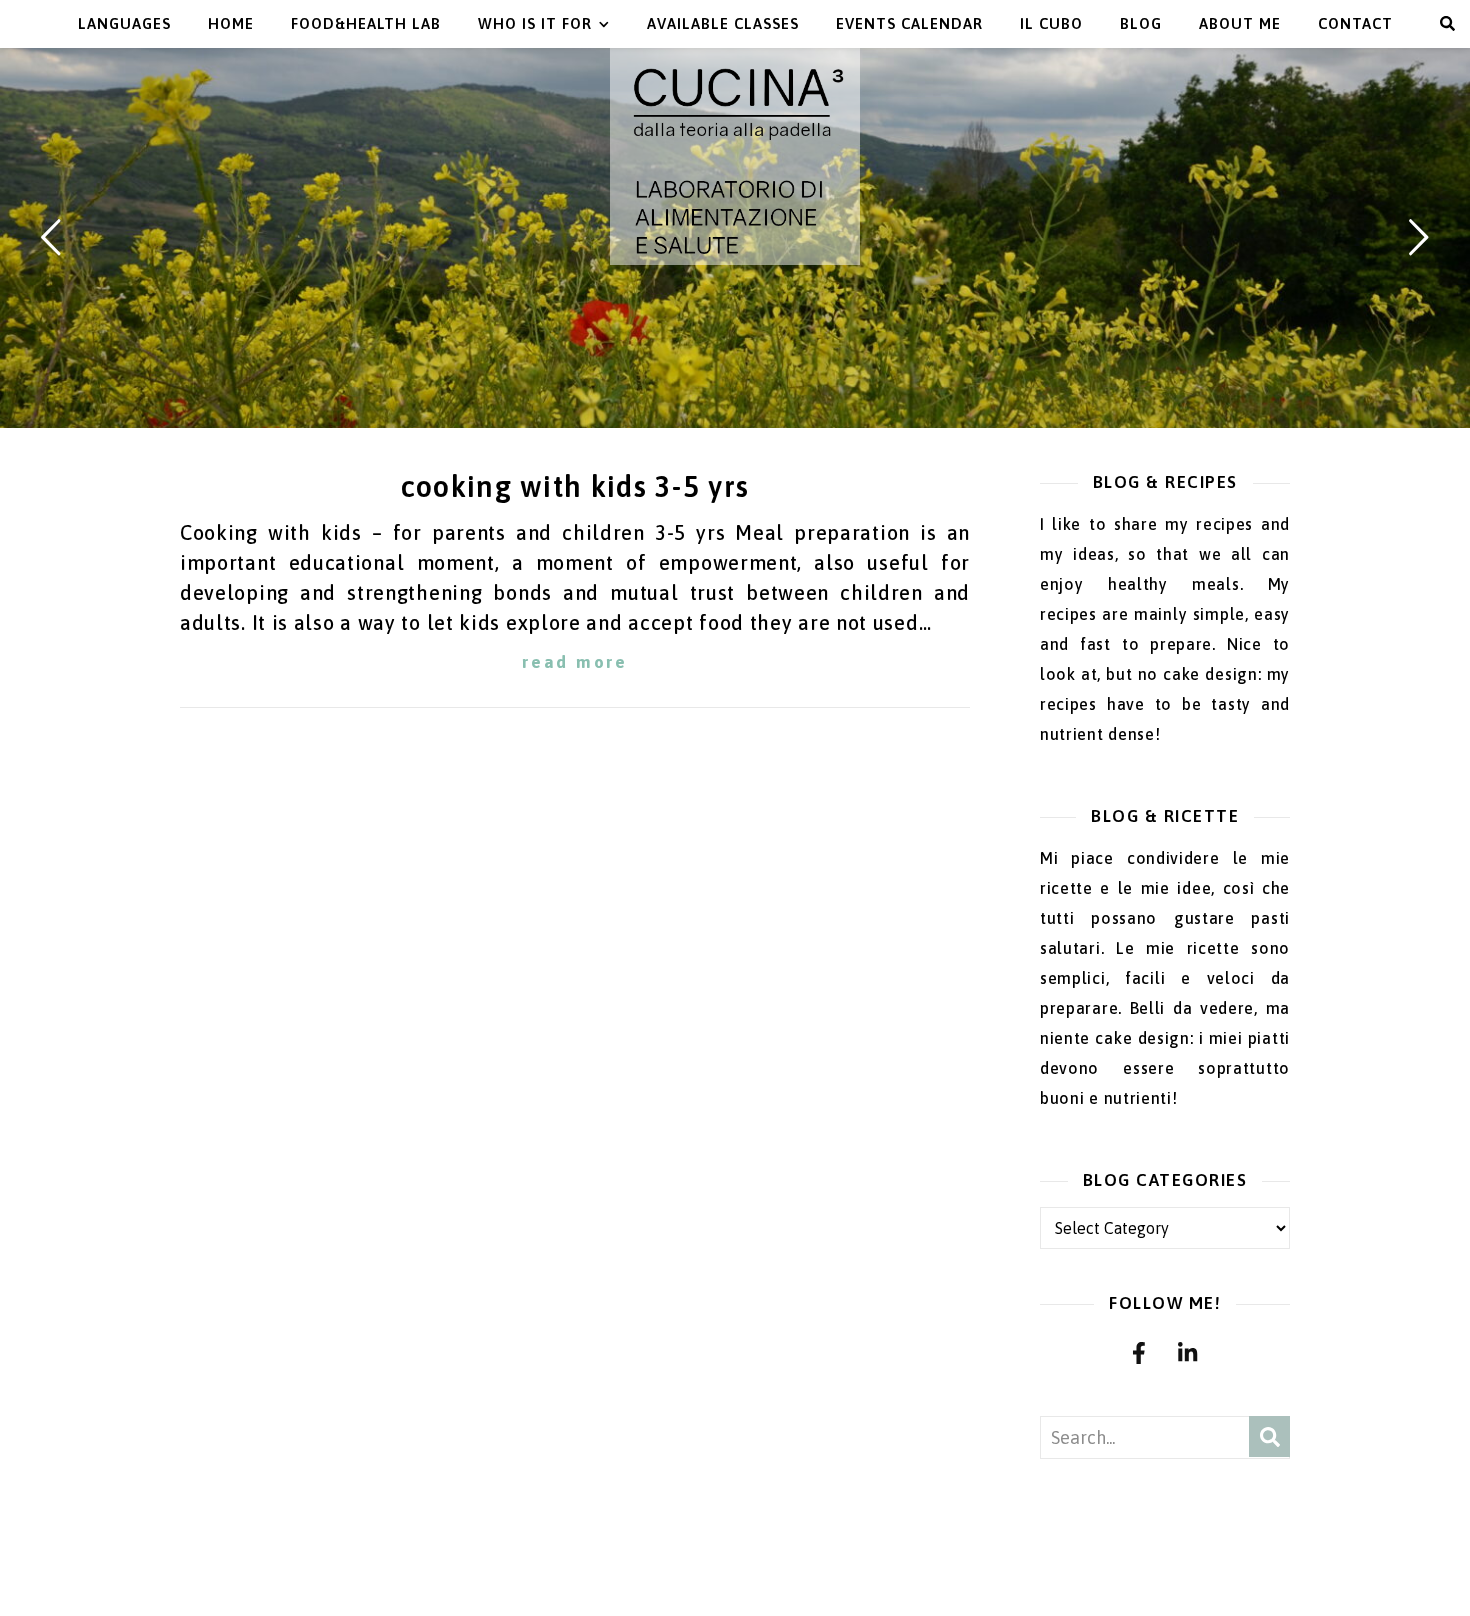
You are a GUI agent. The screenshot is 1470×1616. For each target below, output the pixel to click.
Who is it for (535, 23)
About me (1240, 23)
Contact (1355, 23)
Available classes (723, 23)
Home (231, 23)
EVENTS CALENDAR (909, 23)
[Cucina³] (735, 156)
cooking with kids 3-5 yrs (575, 486)
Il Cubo (1051, 23)
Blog (1141, 23)
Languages (124, 23)
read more (574, 662)
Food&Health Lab (366, 23)
